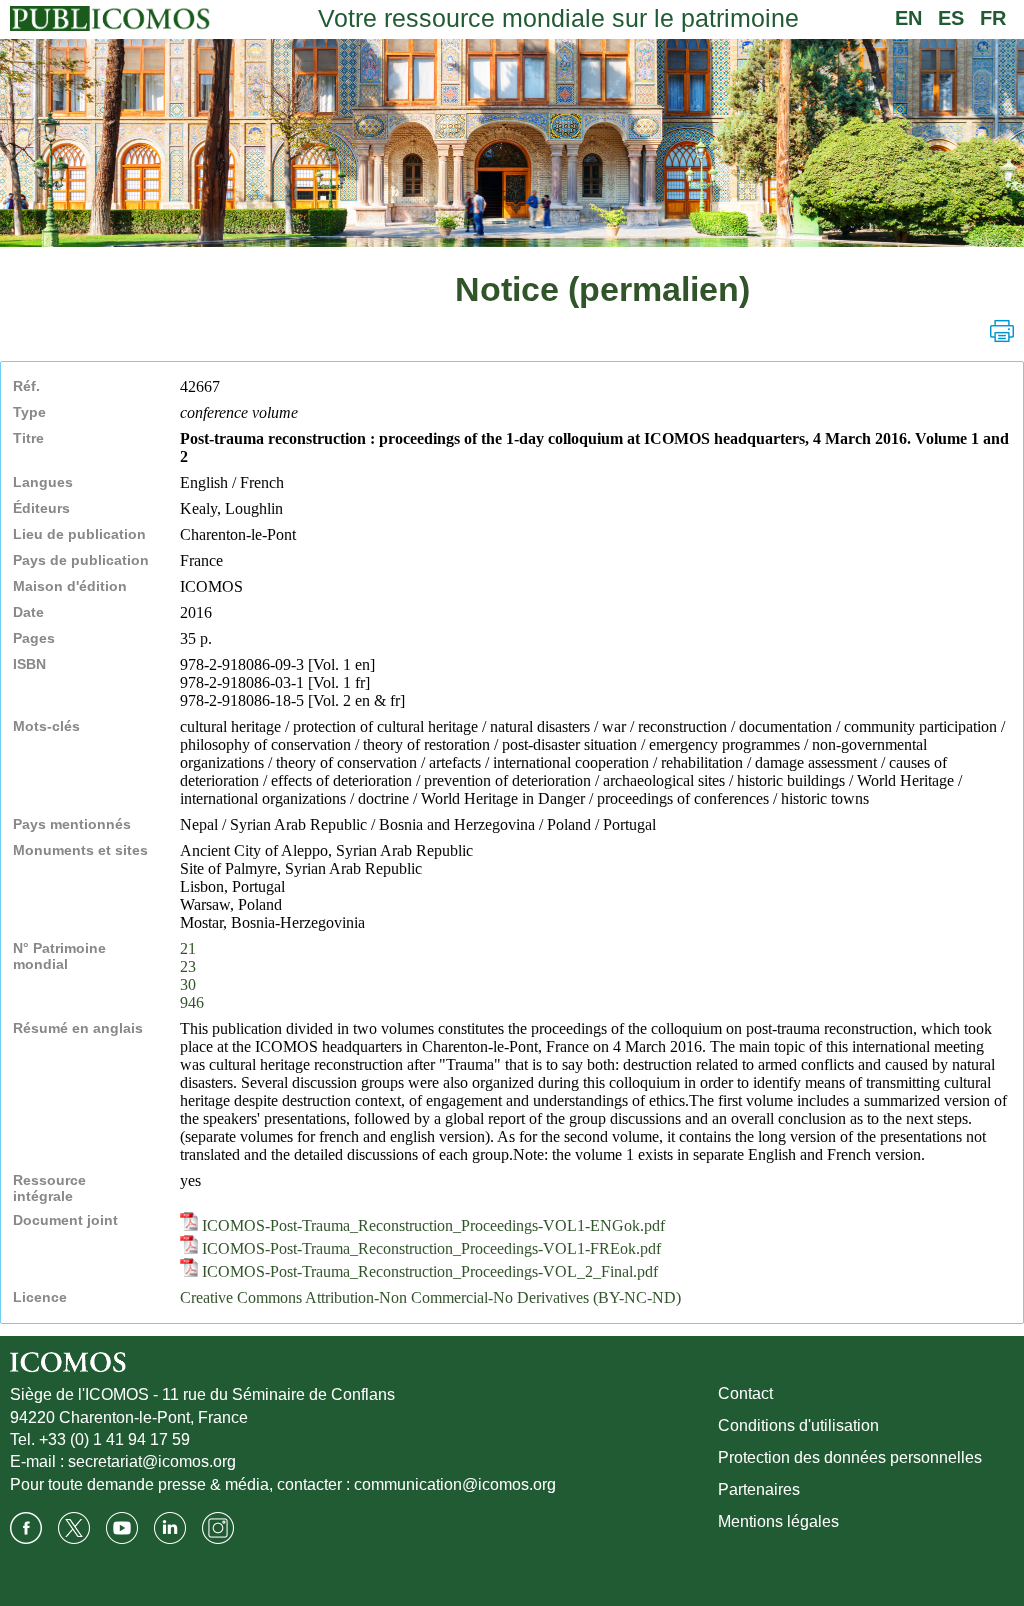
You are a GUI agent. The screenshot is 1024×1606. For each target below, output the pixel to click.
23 (188, 966)
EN (908, 18)
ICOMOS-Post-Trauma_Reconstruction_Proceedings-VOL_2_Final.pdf (428, 1271)
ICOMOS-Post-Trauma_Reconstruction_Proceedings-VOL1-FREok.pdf (429, 1248)
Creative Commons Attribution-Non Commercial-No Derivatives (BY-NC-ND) (430, 1297)
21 (188, 948)
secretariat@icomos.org (152, 1461)
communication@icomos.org (455, 1484)
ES (951, 18)
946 (192, 1002)
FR (993, 18)
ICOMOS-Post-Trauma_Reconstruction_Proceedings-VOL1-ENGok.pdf (431, 1225)
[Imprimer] (1002, 331)
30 (188, 984)
